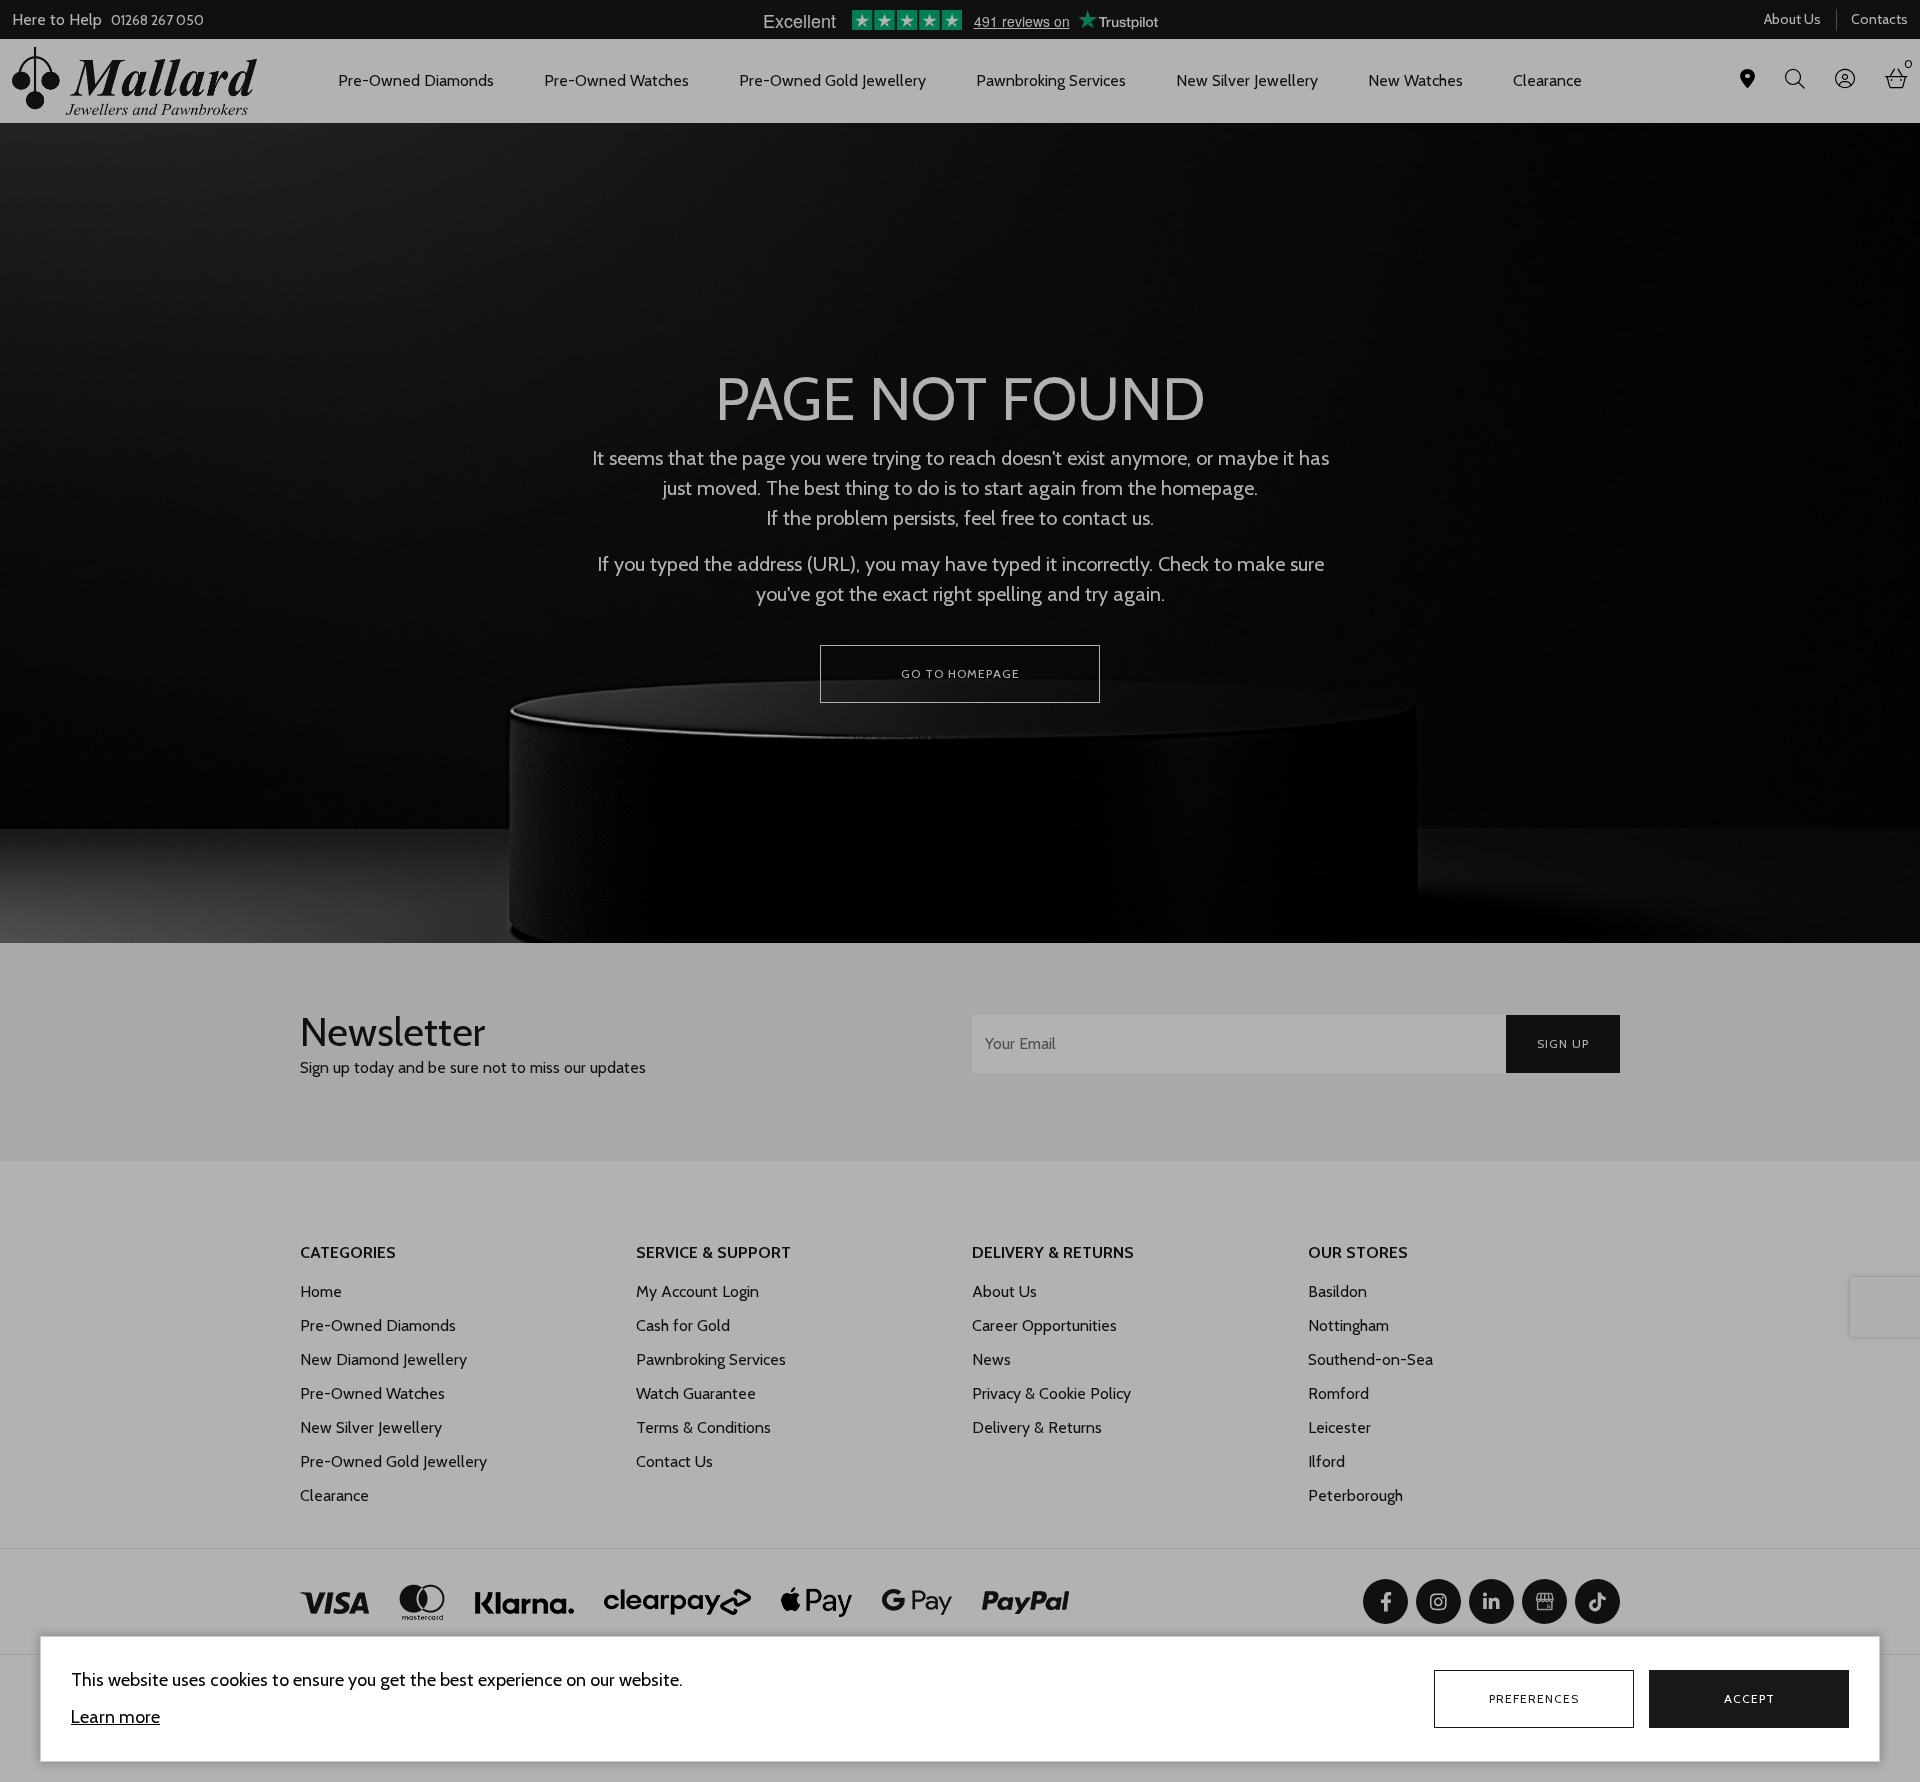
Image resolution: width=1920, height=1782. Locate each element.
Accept (1749, 1698)
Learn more (115, 1717)
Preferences (1534, 1698)
